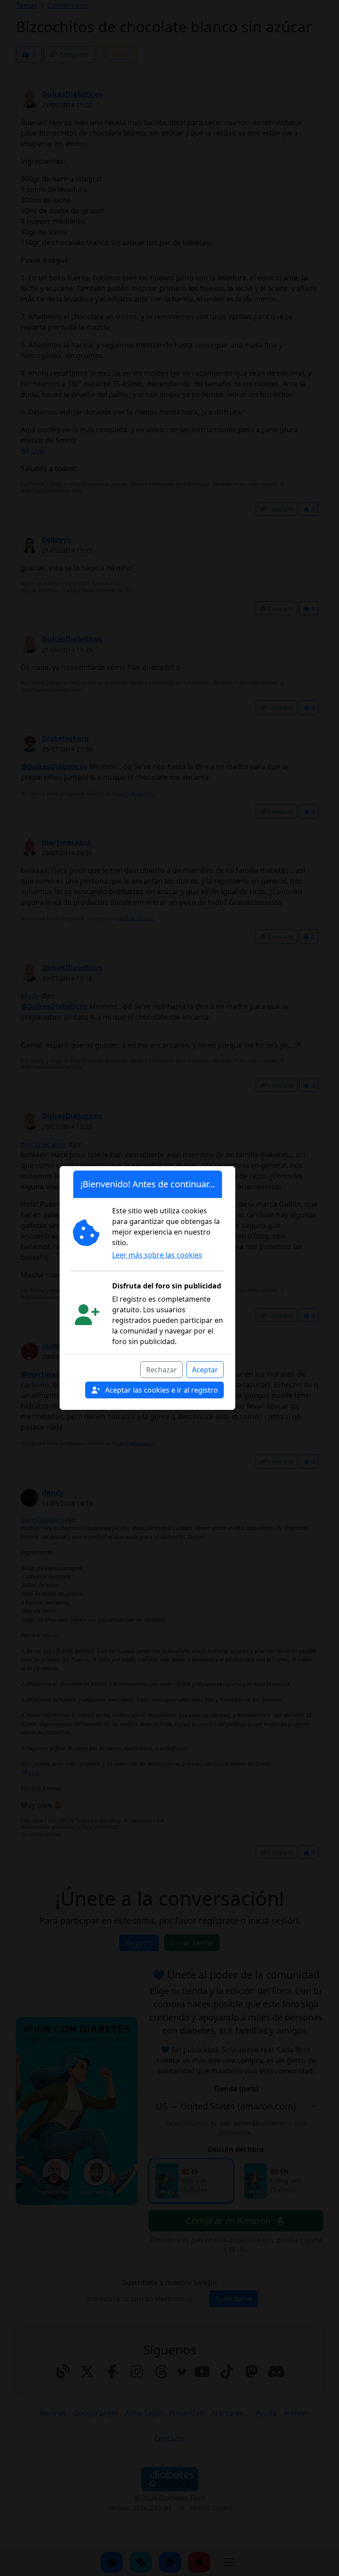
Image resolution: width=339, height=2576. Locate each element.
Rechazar (162, 1370)
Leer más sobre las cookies (157, 1255)
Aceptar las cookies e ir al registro (161, 1390)
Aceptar (205, 1370)
